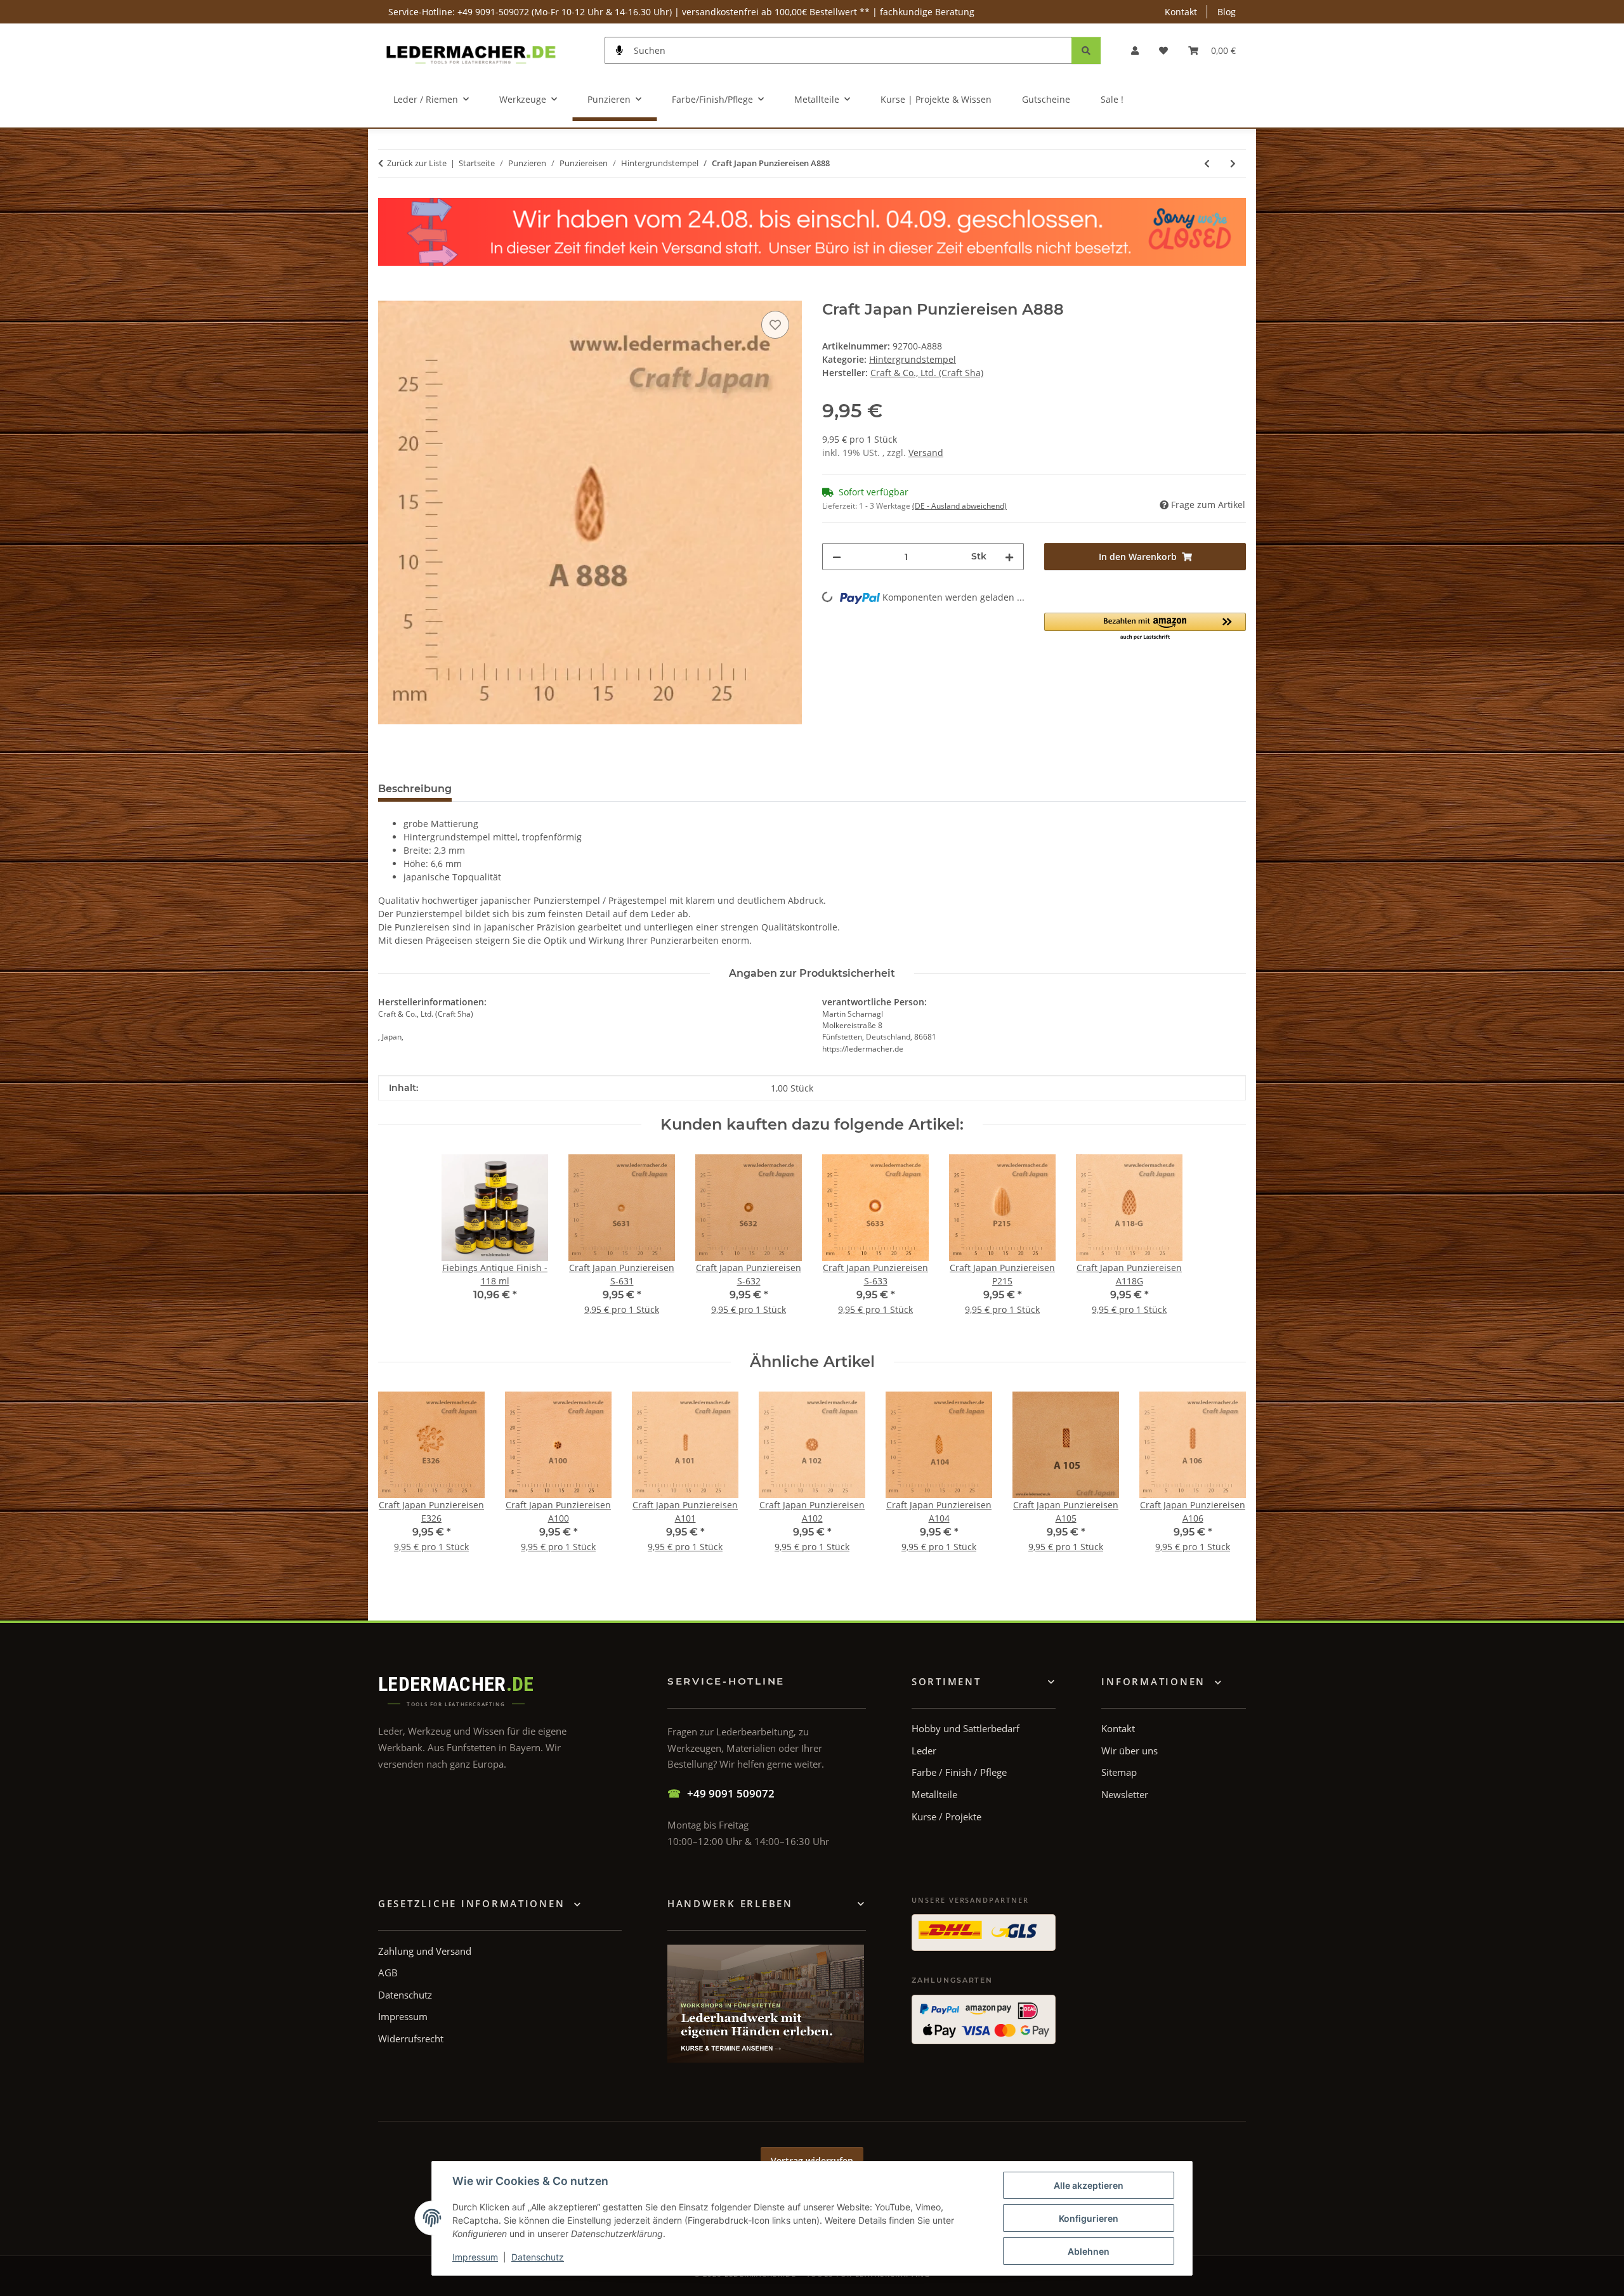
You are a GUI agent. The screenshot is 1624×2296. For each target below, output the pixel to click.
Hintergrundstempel (913, 359)
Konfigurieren (1089, 2218)
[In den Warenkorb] (388, 294)
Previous (399, 1481)
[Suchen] (1086, 50)
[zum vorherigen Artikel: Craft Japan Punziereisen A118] (1207, 163)
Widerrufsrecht (411, 2038)
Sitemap (1119, 1772)
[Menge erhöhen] (1009, 557)
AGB (388, 1973)
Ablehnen (1089, 2251)
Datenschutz (538, 2257)
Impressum (475, 2257)
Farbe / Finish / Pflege (959, 1772)
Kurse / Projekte (946, 1817)
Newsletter (1125, 1794)
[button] (1135, 50)
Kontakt (1181, 12)
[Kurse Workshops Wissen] (766, 2004)
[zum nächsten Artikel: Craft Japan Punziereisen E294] (1233, 163)
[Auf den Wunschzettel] (775, 325)
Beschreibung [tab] (415, 789)
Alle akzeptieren (1089, 2185)
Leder (924, 1751)
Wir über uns (1130, 1751)
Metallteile (934, 1794)
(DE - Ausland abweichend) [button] (959, 506)
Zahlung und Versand (425, 1951)
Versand (926, 453)
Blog (1227, 12)
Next (1225, 1481)
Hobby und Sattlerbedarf (966, 1728)
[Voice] (620, 50)
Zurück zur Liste (417, 163)
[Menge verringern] (837, 557)
